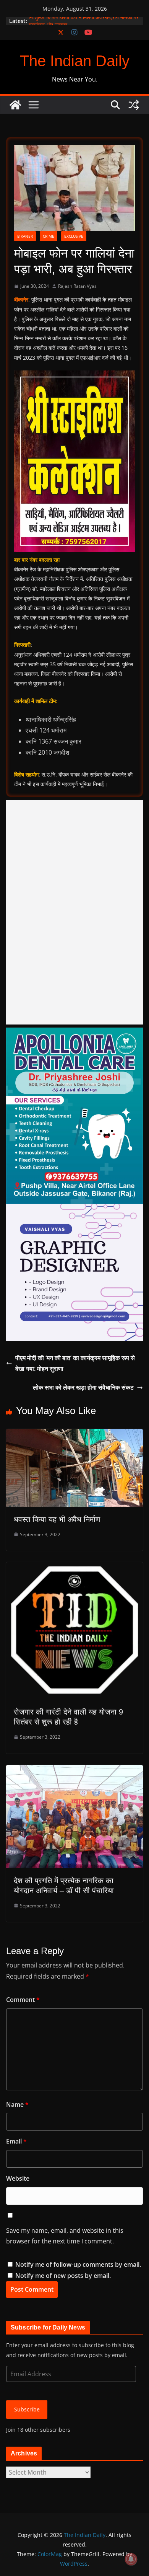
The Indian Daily (75, 61)
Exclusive (74, 236)
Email (16, 2141)
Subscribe (27, 2409)
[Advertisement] (74, 912)
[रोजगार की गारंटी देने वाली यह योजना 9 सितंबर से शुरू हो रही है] (74, 1568)
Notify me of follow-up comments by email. (78, 2264)
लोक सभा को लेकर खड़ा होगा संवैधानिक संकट (83, 1387)
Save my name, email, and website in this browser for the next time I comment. (65, 2236)
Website (18, 2178)
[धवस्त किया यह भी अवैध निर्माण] (74, 1434)
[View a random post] (134, 105)
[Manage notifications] (131, 2559)
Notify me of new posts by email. (63, 2276)
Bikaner (25, 236)
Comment (23, 2000)
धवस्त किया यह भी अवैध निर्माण (57, 1519)
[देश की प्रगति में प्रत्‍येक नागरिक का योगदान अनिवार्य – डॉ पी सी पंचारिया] (74, 1770)
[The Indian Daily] (15, 105)
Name (17, 2105)
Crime (49, 236)
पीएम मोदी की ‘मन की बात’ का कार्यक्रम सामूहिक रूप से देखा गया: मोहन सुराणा (75, 1363)
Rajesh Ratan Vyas (77, 286)
